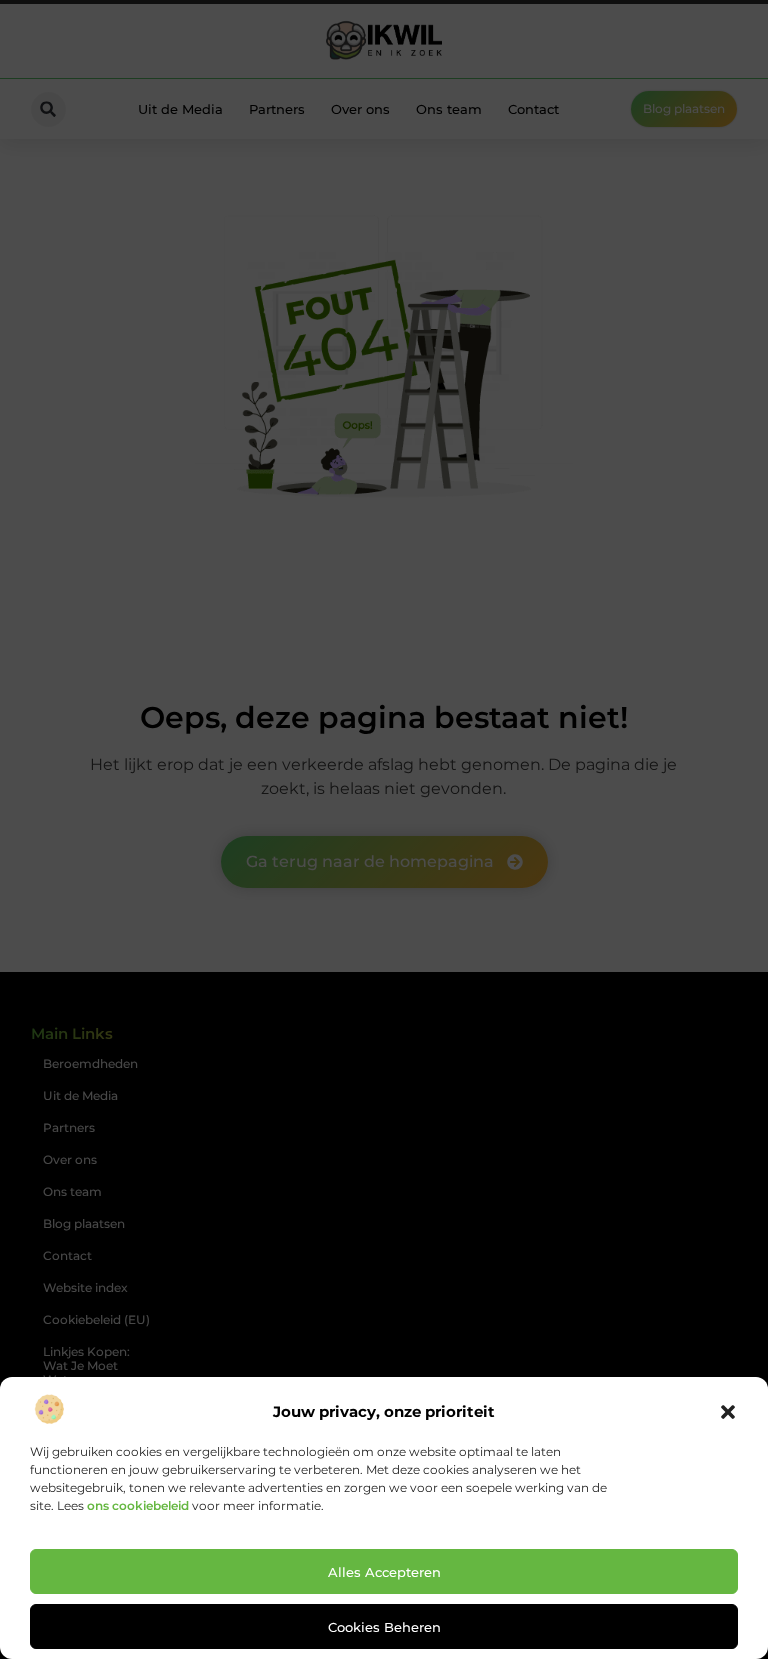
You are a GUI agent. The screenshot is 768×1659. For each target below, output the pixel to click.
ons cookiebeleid (138, 1505)
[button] (728, 1412)
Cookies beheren (384, 1627)
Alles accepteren (384, 1572)
